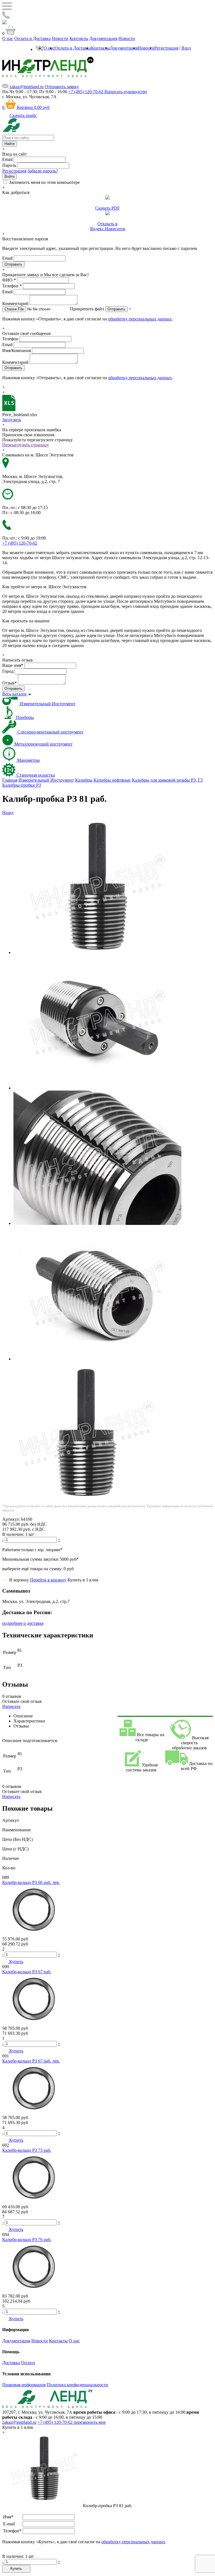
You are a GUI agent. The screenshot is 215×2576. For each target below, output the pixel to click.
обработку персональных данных (140, 319)
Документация (103, 38)
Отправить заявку (62, 87)
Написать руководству (126, 92)
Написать (11, 1706)
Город (8, 671)
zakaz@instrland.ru (27, 87)
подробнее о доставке (23, 1623)
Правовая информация (24, 2385)
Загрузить (12, 420)
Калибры (84, 780)
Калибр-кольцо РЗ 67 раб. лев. (31, 2061)
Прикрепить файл (87, 309)
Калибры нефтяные (112, 780)
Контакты (79, 38)
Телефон (12, 286)
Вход (186, 48)
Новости (60, 38)
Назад (8, 813)
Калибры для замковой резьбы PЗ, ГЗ (167, 780)
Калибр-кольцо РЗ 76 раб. (27, 2239)
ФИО (9, 280)
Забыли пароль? (43, 171)
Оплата (28, 2363)
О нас (8, 38)
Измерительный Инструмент (46, 780)
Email (7, 159)
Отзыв (10, 683)
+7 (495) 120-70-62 (56, 2422)
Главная (10, 780)
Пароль (9, 165)
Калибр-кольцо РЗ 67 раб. (27, 1972)
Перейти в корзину (48, 1580)
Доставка (11, 2363)
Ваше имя (13, 665)
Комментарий (15, 303)
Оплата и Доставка (32, 38)
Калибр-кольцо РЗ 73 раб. (27, 2150)
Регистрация (166, 48)
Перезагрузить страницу (26, 445)
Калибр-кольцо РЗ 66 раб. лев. (31, 1882)
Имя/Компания (17, 351)
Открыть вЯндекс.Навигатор (108, 226)
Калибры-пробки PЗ (22, 785)
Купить (16, 2569)
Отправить (116, 309)
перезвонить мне (90, 2422)
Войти (10, 176)
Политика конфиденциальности (77, 2385)
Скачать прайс (23, 115)
